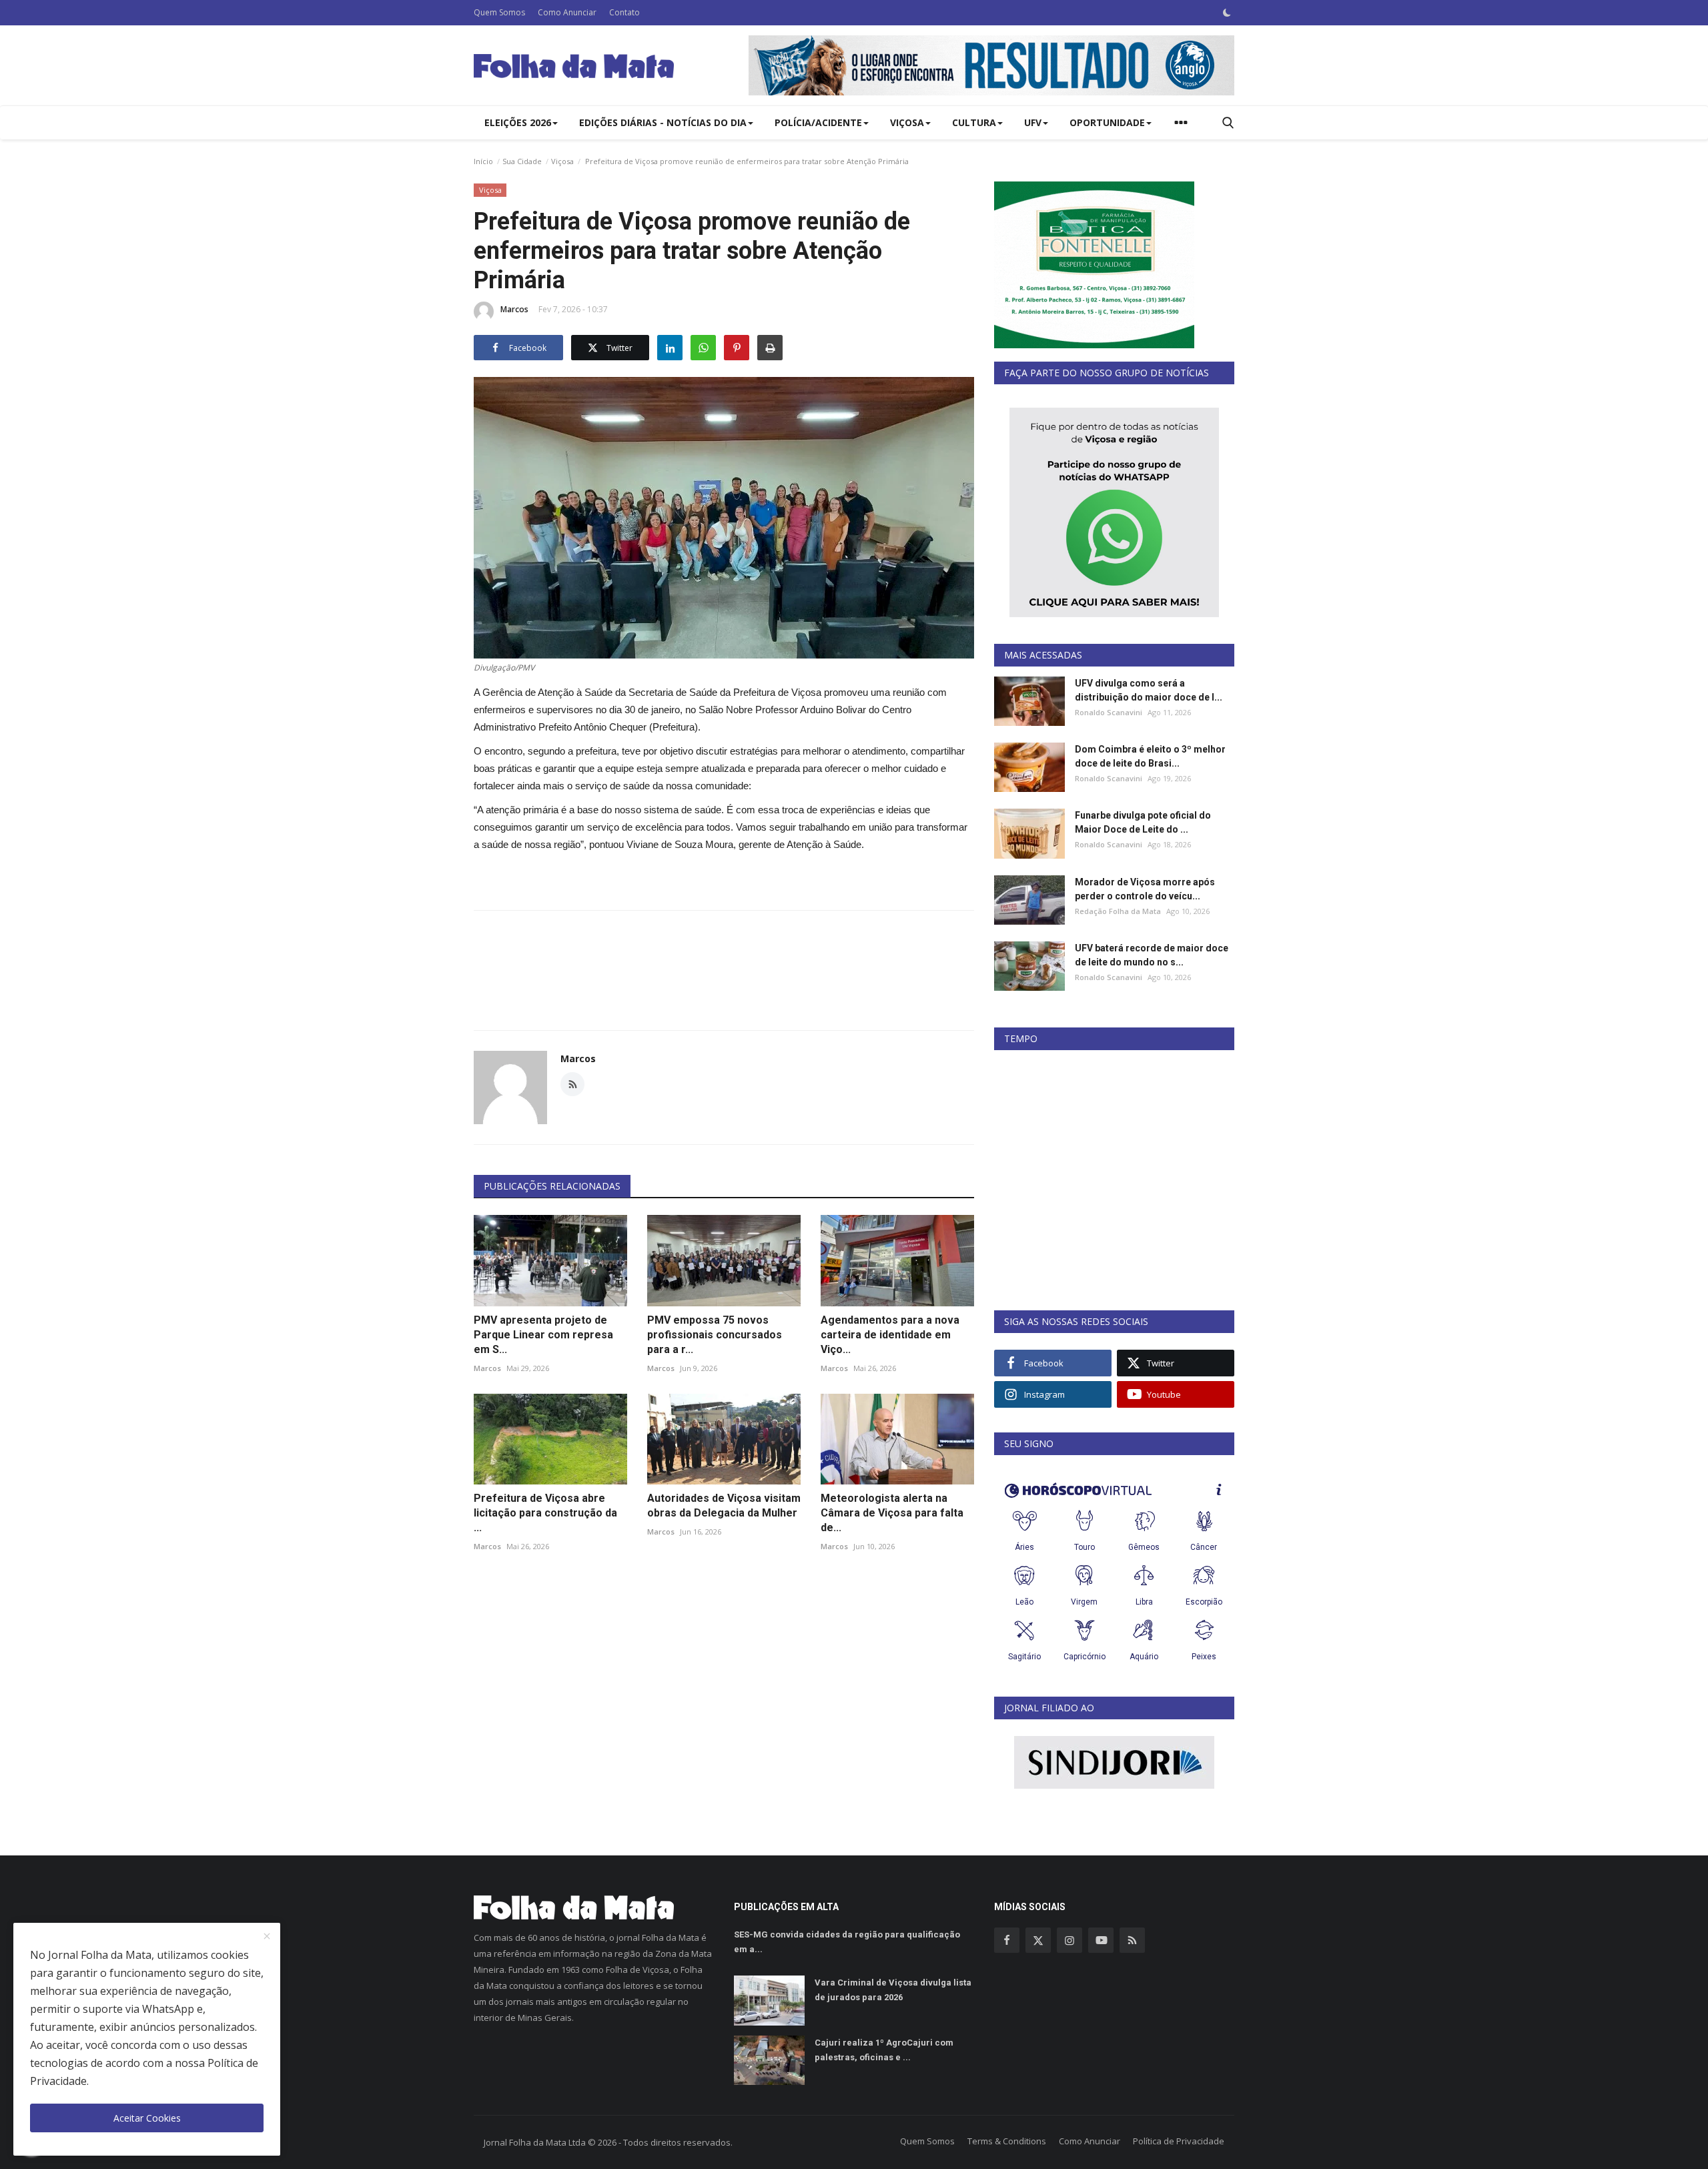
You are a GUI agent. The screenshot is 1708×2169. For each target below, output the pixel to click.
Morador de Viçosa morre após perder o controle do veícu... (1145, 889)
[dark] (1227, 13)
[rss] (1132, 1940)
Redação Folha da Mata (1118, 911)
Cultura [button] (974, 122)
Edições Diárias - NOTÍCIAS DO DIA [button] (663, 122)
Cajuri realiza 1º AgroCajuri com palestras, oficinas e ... (884, 2050)
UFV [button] (1033, 122)
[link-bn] (991, 65)
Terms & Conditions (1007, 2141)
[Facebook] (1007, 1940)
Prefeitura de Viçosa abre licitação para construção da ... (545, 1513)
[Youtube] (1101, 1940)
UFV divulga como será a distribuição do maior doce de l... (1149, 690)
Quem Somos (499, 12)
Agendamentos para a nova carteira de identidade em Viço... (890, 1335)
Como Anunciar (567, 12)
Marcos (514, 309)
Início (483, 161)
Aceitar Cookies (147, 2118)
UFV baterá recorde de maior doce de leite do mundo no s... (1152, 955)
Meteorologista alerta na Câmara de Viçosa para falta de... (892, 1513)
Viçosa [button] (907, 122)
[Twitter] (1038, 1940)
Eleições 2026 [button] (518, 122)
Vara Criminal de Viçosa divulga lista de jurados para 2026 (893, 1990)
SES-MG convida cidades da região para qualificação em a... (847, 1942)
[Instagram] (1070, 1940)
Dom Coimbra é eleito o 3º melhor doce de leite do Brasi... (1150, 756)
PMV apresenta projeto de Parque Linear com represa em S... (543, 1335)
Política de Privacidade (1179, 2141)
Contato (624, 12)
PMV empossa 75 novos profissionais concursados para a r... (715, 1335)
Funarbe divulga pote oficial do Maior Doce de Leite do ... (1143, 822)
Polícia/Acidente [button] (818, 122)
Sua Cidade (522, 161)
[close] (267, 1937)
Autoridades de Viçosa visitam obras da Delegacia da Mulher (724, 1505)
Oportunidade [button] (1107, 122)
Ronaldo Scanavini (1109, 712)
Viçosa (562, 161)
